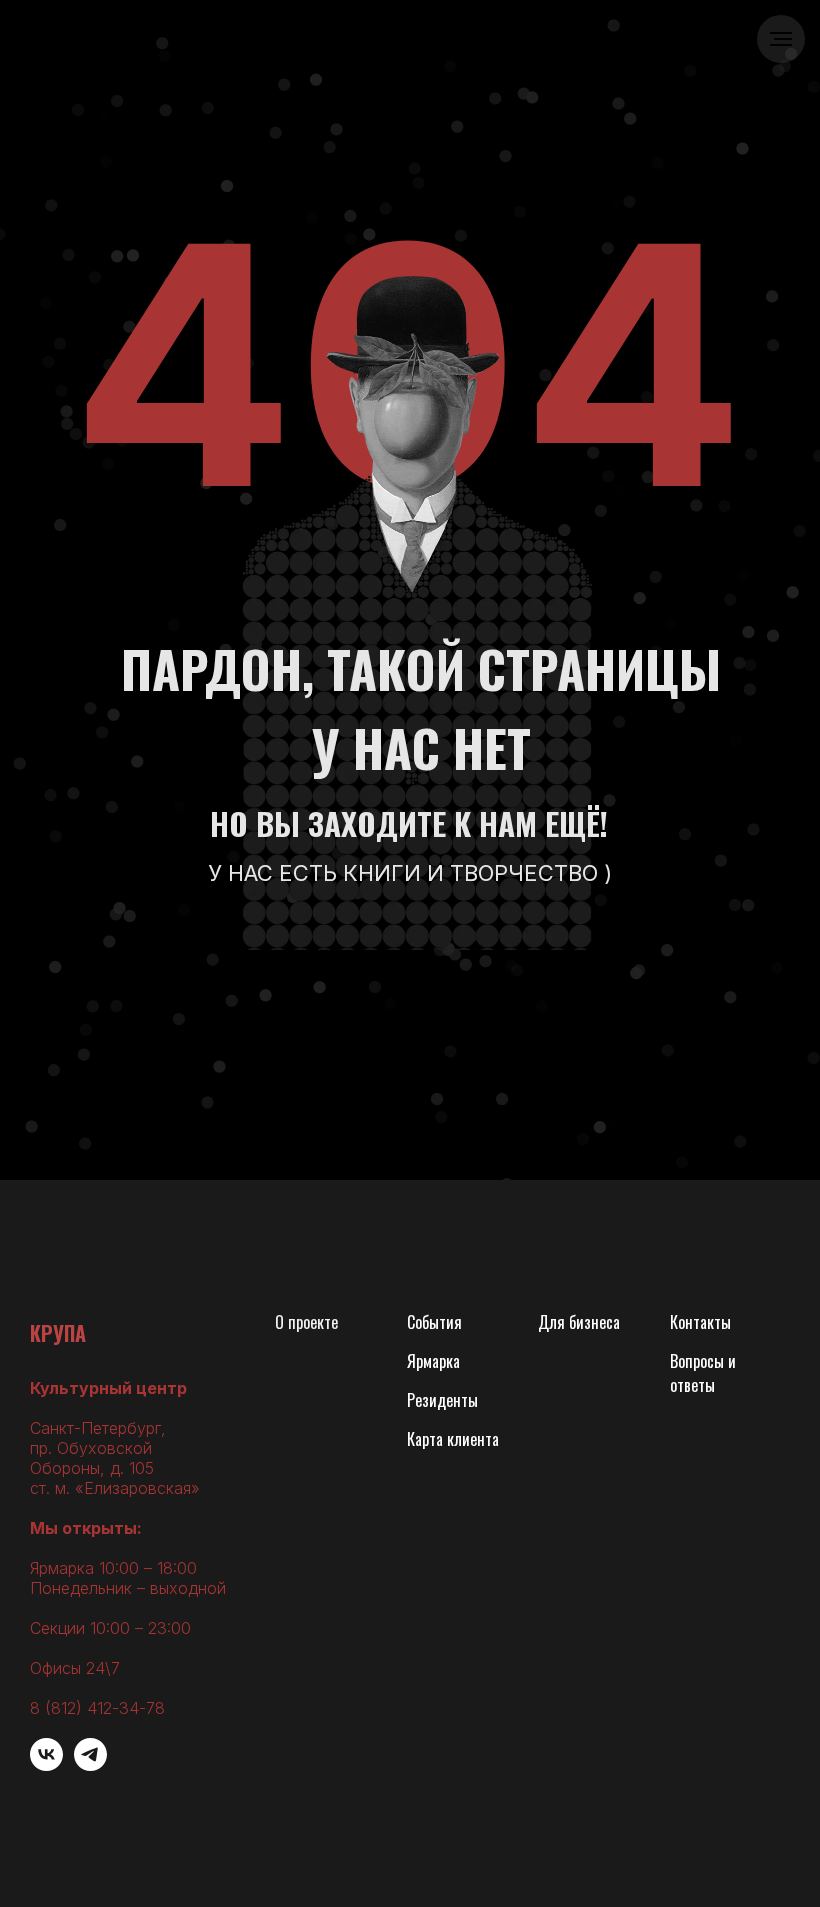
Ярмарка (433, 1361)
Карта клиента (453, 1439)
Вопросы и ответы (703, 1373)
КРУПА (58, 1333)
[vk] (46, 1765)
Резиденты (442, 1400)
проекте (313, 1322)
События (434, 1322)
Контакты (700, 1322)
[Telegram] (90, 1765)
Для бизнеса (579, 1322)
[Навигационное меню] (781, 39)
